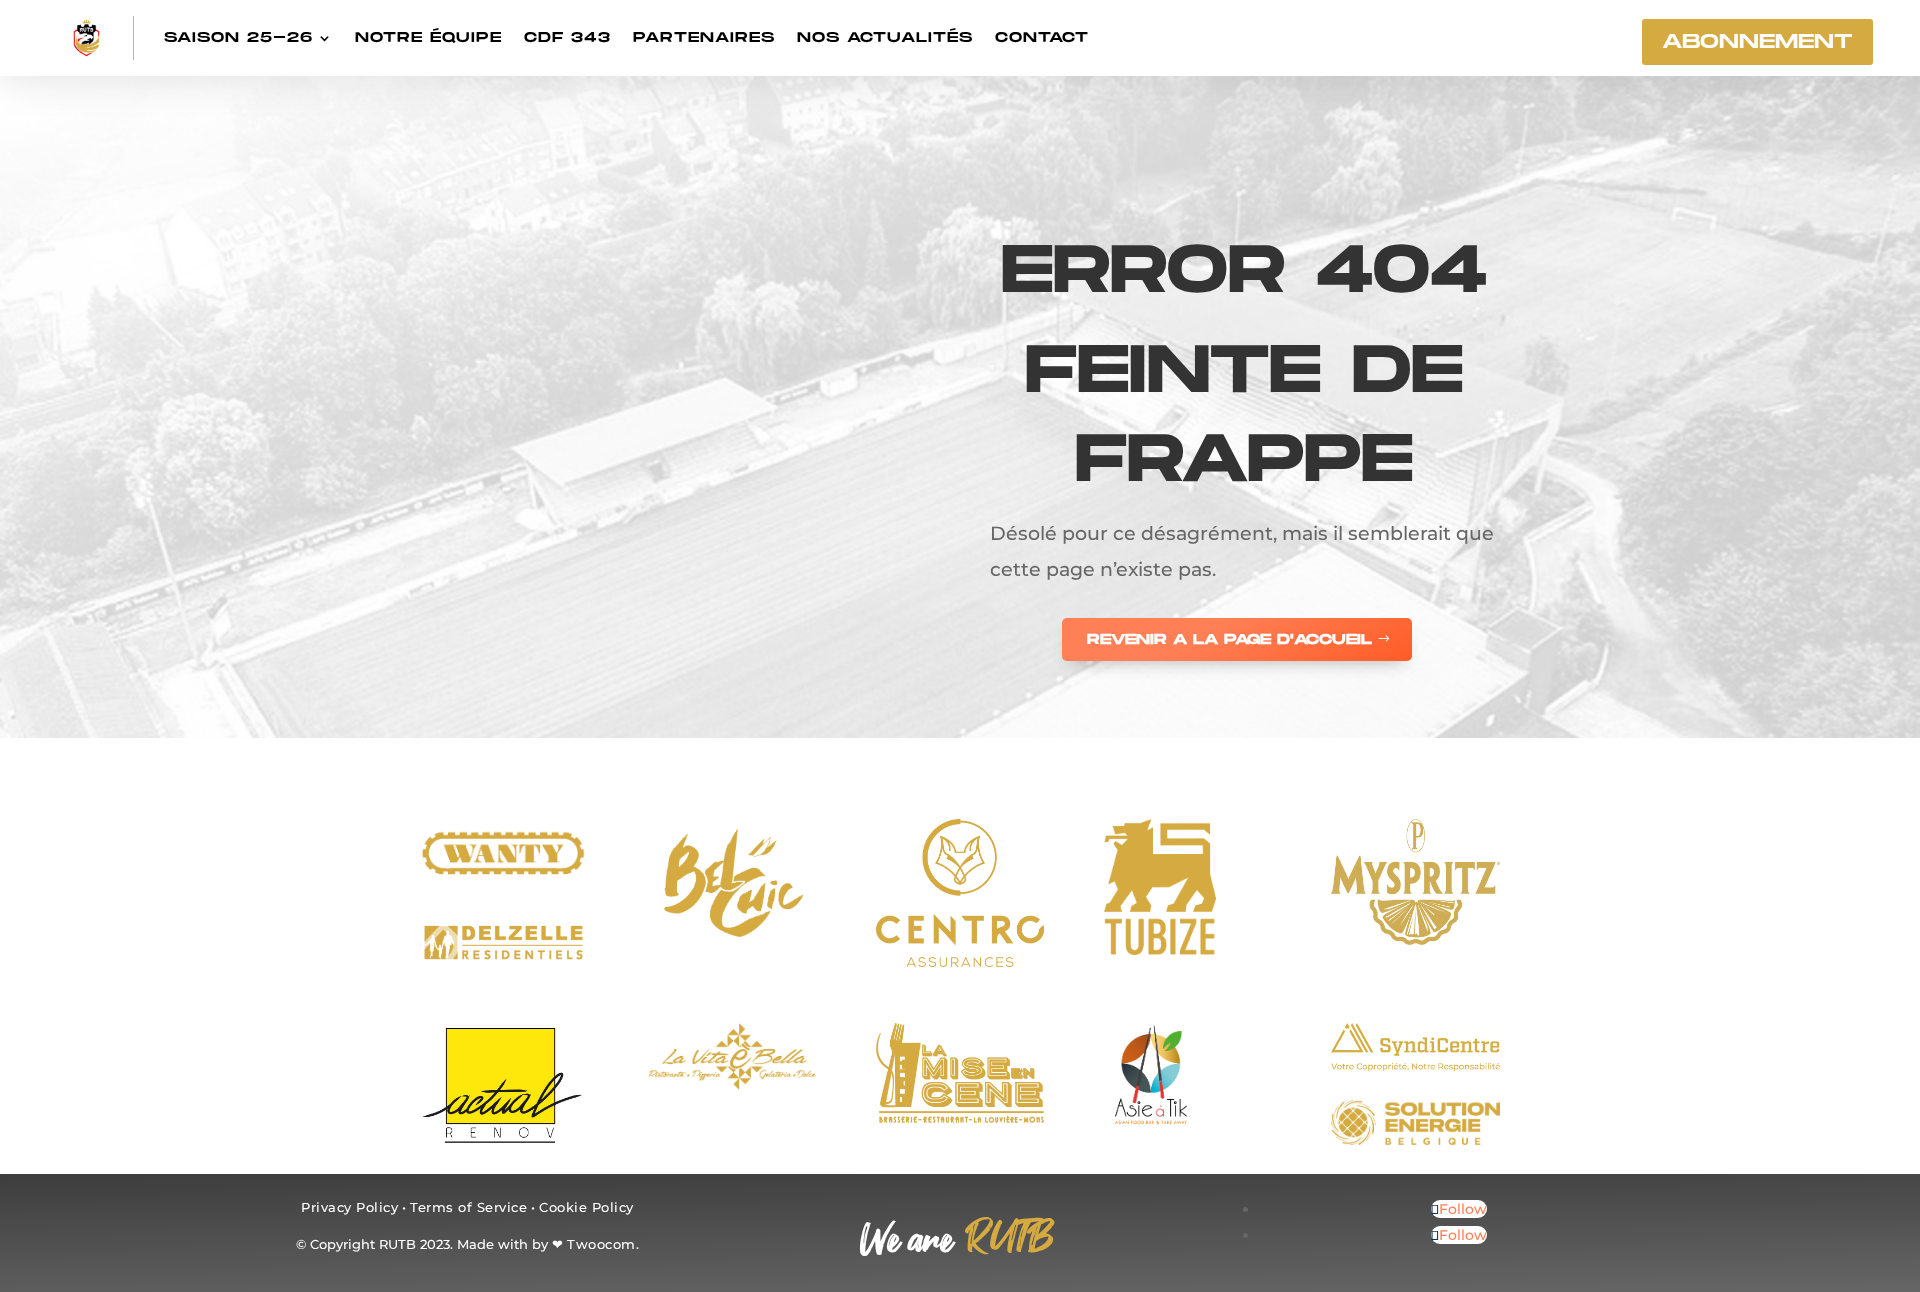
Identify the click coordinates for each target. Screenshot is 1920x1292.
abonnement (1757, 42)
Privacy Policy (349, 1207)
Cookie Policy (586, 1207)
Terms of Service (468, 1207)
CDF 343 (567, 37)
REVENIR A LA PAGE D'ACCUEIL (1229, 639)
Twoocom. (603, 1244)
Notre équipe (428, 37)
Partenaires (704, 37)
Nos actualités (885, 37)
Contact (1042, 37)
